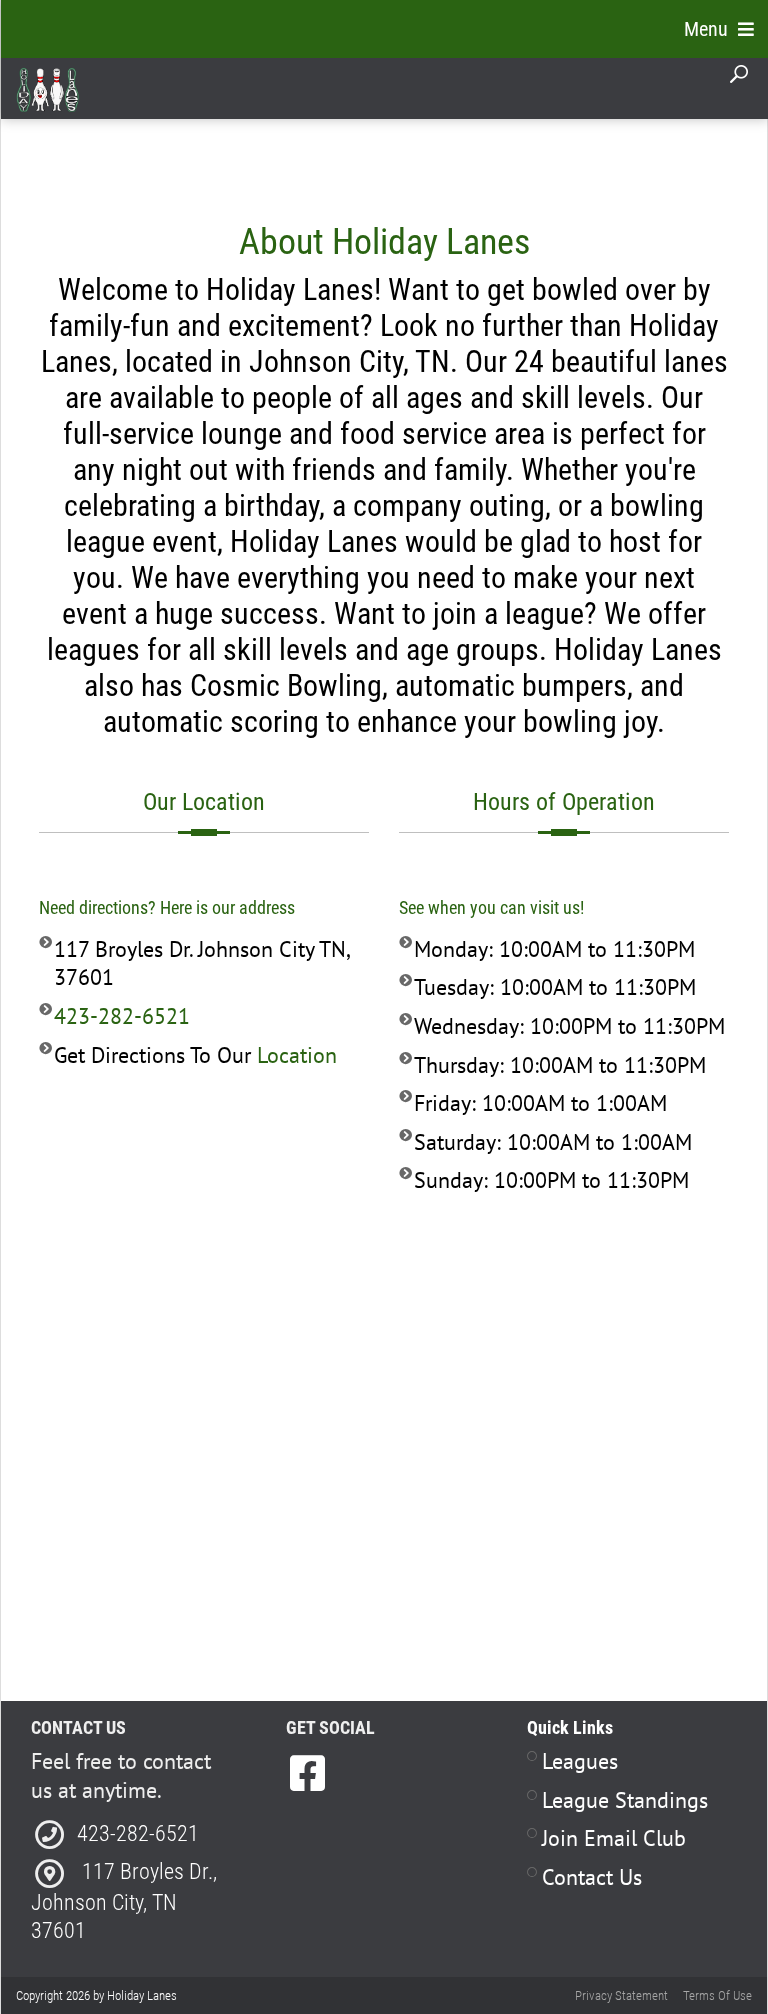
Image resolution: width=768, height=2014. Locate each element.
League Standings (625, 1800)
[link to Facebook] (307, 1773)
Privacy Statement (621, 1995)
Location (297, 1055)
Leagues (580, 1761)
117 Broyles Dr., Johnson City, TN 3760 (124, 1901)
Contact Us (592, 1877)
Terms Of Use (717, 1995)
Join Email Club (614, 1838)
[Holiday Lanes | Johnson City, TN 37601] (47, 89)
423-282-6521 (122, 1016)
